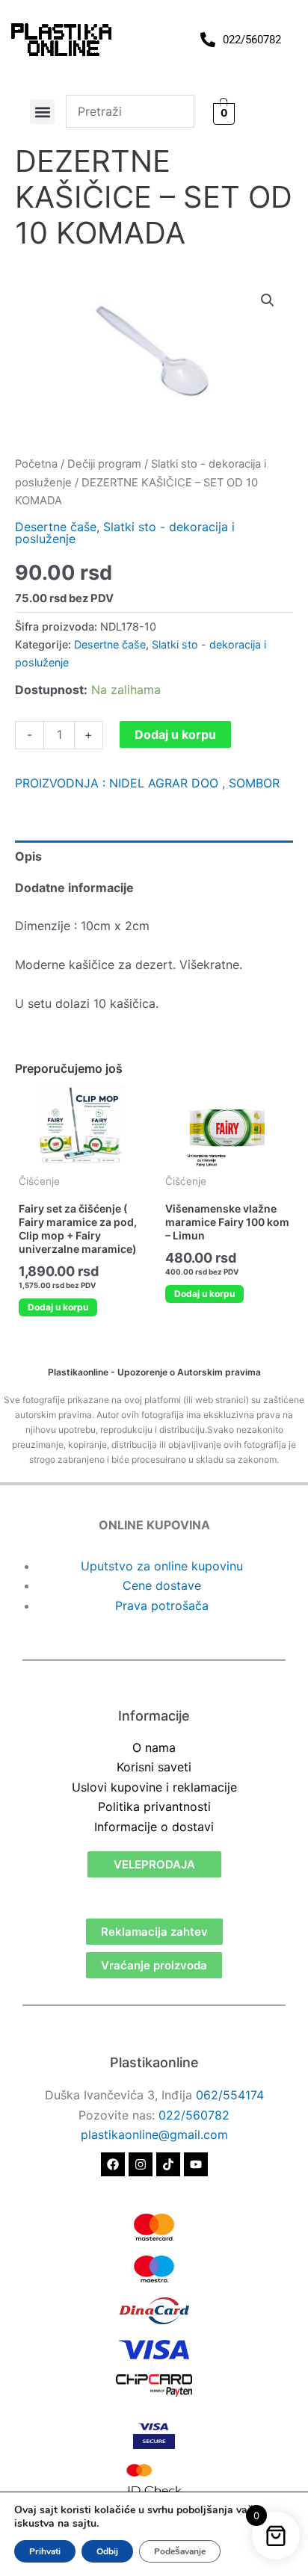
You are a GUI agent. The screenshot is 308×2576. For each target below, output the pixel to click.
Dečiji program (104, 464)
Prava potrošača (162, 1606)
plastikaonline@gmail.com (154, 2134)
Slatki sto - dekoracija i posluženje (125, 533)
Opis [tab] (28, 856)
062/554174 (230, 2095)
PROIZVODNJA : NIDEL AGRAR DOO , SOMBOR (147, 783)
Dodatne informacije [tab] (74, 888)
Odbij (107, 2551)
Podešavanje (180, 2551)
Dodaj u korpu (175, 734)
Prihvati (45, 2551)
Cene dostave (162, 1585)
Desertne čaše (56, 527)
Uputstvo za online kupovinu (162, 1566)
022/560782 (194, 2115)
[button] (42, 112)
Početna (36, 464)
